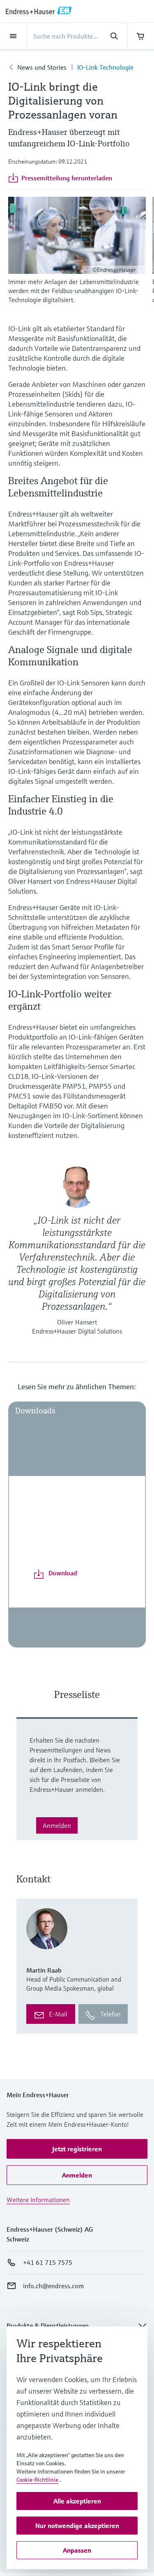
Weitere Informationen (38, 2200)
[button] (77, 2149)
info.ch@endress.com (53, 2286)
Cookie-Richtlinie (37, 2480)
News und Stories (42, 67)
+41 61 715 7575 (48, 2262)
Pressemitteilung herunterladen (67, 178)
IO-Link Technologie (105, 67)
